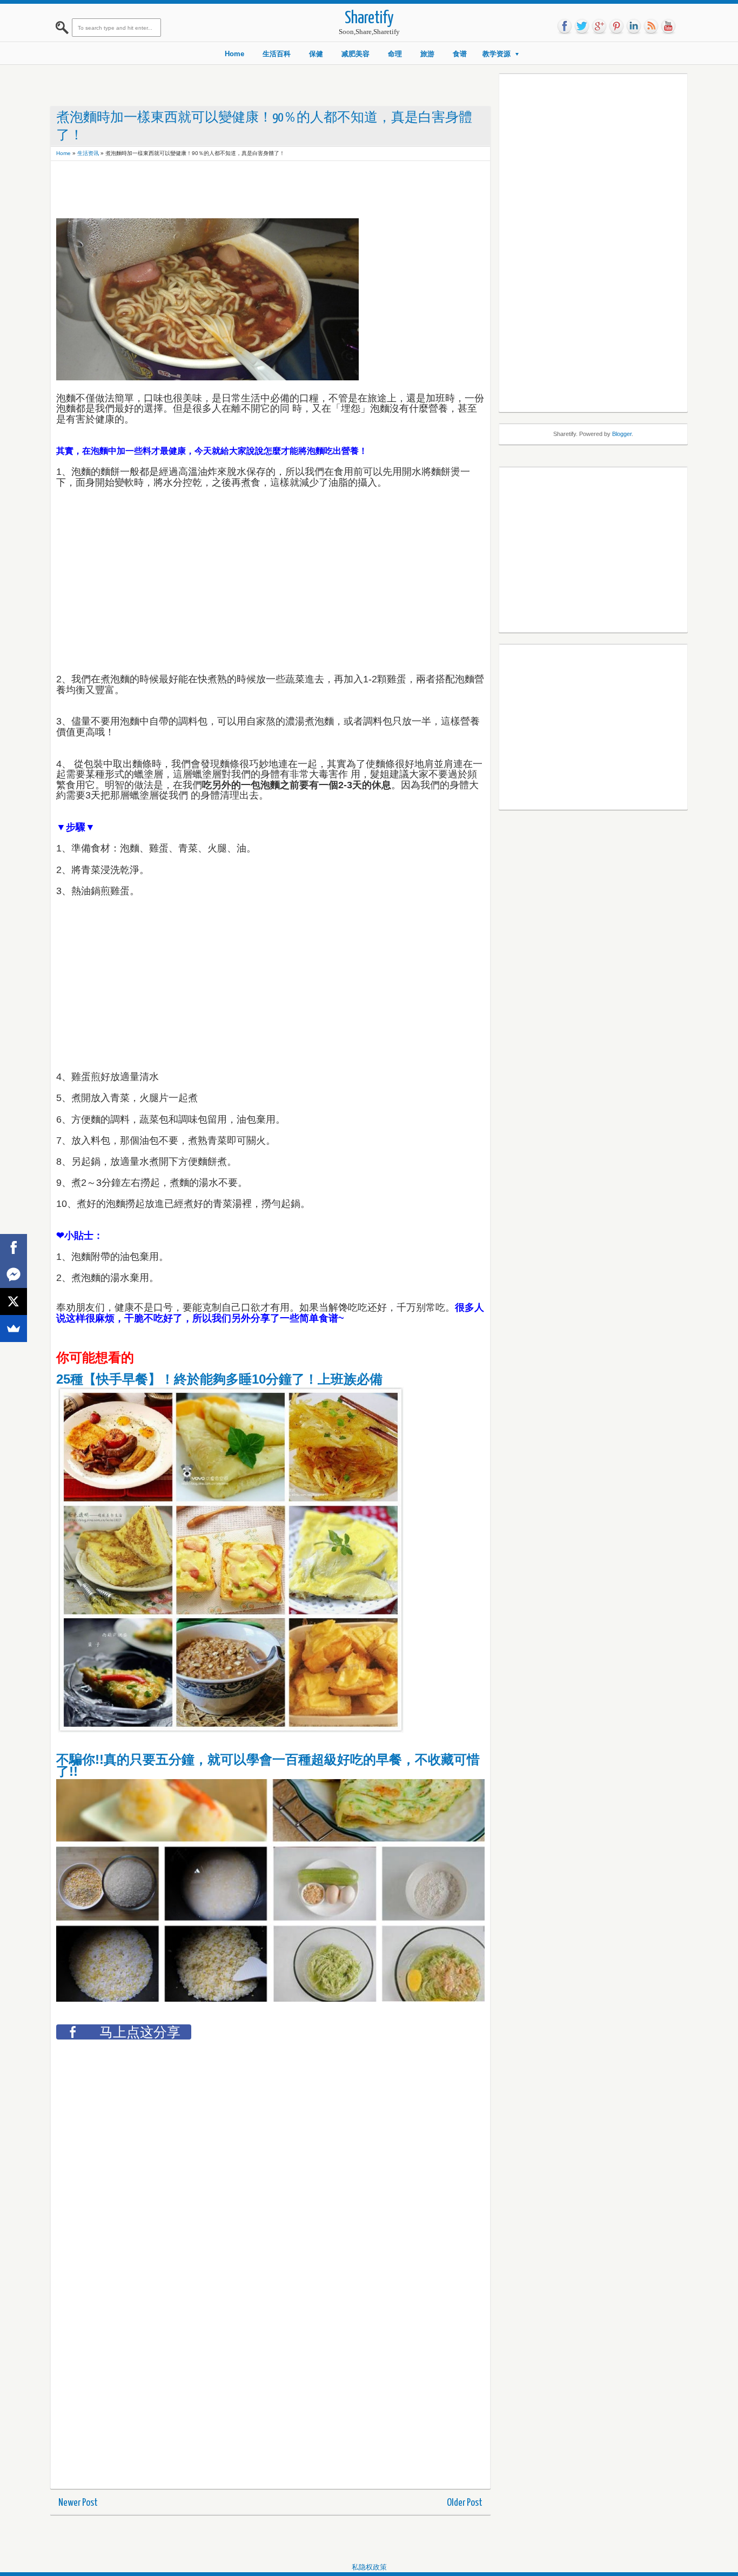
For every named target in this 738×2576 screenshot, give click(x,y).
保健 (316, 54)
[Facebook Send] (14, 1274)
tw (582, 26)
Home (234, 54)
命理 (395, 54)
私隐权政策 (369, 2567)
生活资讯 (88, 153)
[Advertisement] (253, 191)
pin (616, 26)
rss (651, 26)
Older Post (465, 2503)
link (634, 26)
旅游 (427, 54)
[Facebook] (14, 1247)
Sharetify (369, 19)
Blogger (622, 434)
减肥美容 (355, 54)
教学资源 (497, 54)
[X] (14, 1302)
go (599, 26)
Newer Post (78, 2503)
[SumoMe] (14, 1329)
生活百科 (277, 54)
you (668, 26)
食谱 (460, 54)
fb (565, 26)
